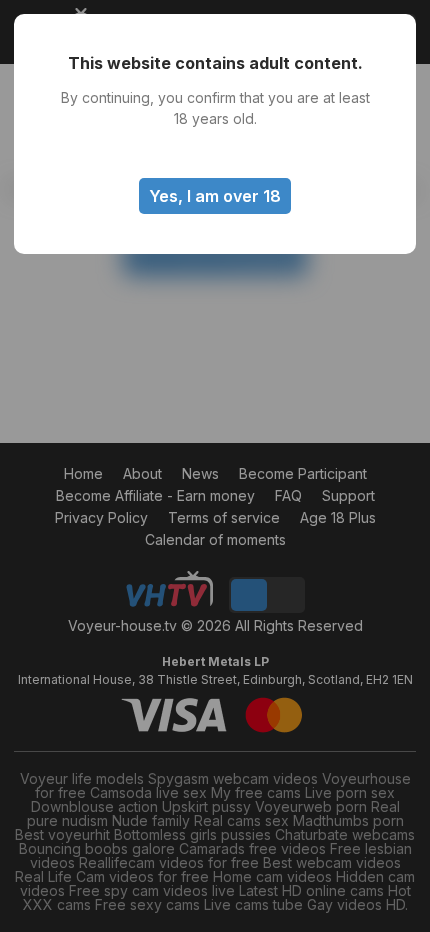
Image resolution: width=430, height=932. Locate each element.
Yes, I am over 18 (215, 196)
